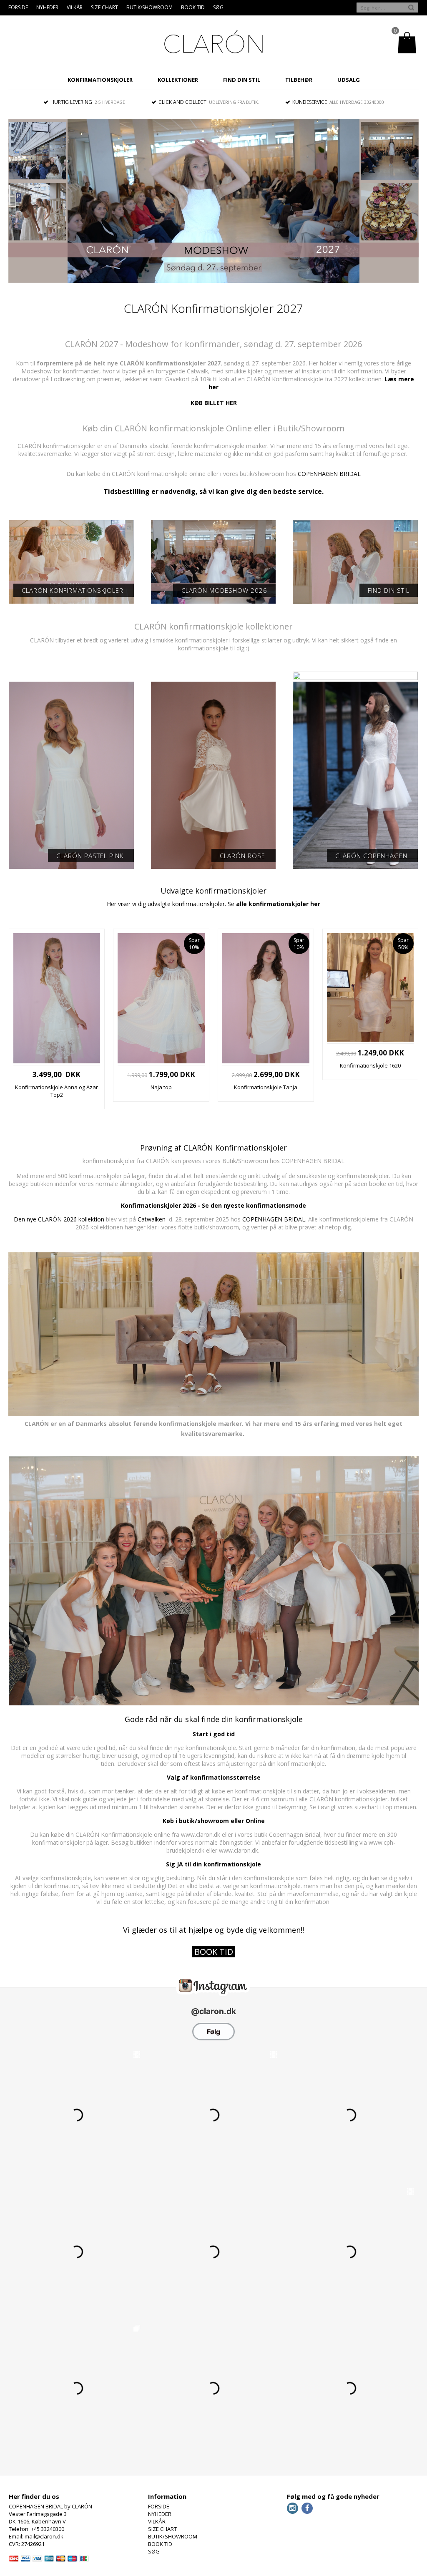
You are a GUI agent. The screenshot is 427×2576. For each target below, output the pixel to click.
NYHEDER (47, 7)
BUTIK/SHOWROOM (149, 7)
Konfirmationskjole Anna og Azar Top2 (57, 1091)
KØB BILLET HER (214, 403)
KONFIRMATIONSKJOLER (100, 80)
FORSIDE (18, 7)
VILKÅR (75, 7)
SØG (218, 7)
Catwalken (152, 1219)
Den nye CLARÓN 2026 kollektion (59, 1219)
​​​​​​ (214, 1953)
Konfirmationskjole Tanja (266, 1087)
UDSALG (349, 80)
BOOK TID (193, 7)
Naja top (161, 1087)
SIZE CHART (104, 7)
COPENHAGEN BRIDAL (329, 474)
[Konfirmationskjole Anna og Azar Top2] (57, 1061)
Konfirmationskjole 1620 (370, 1065)
